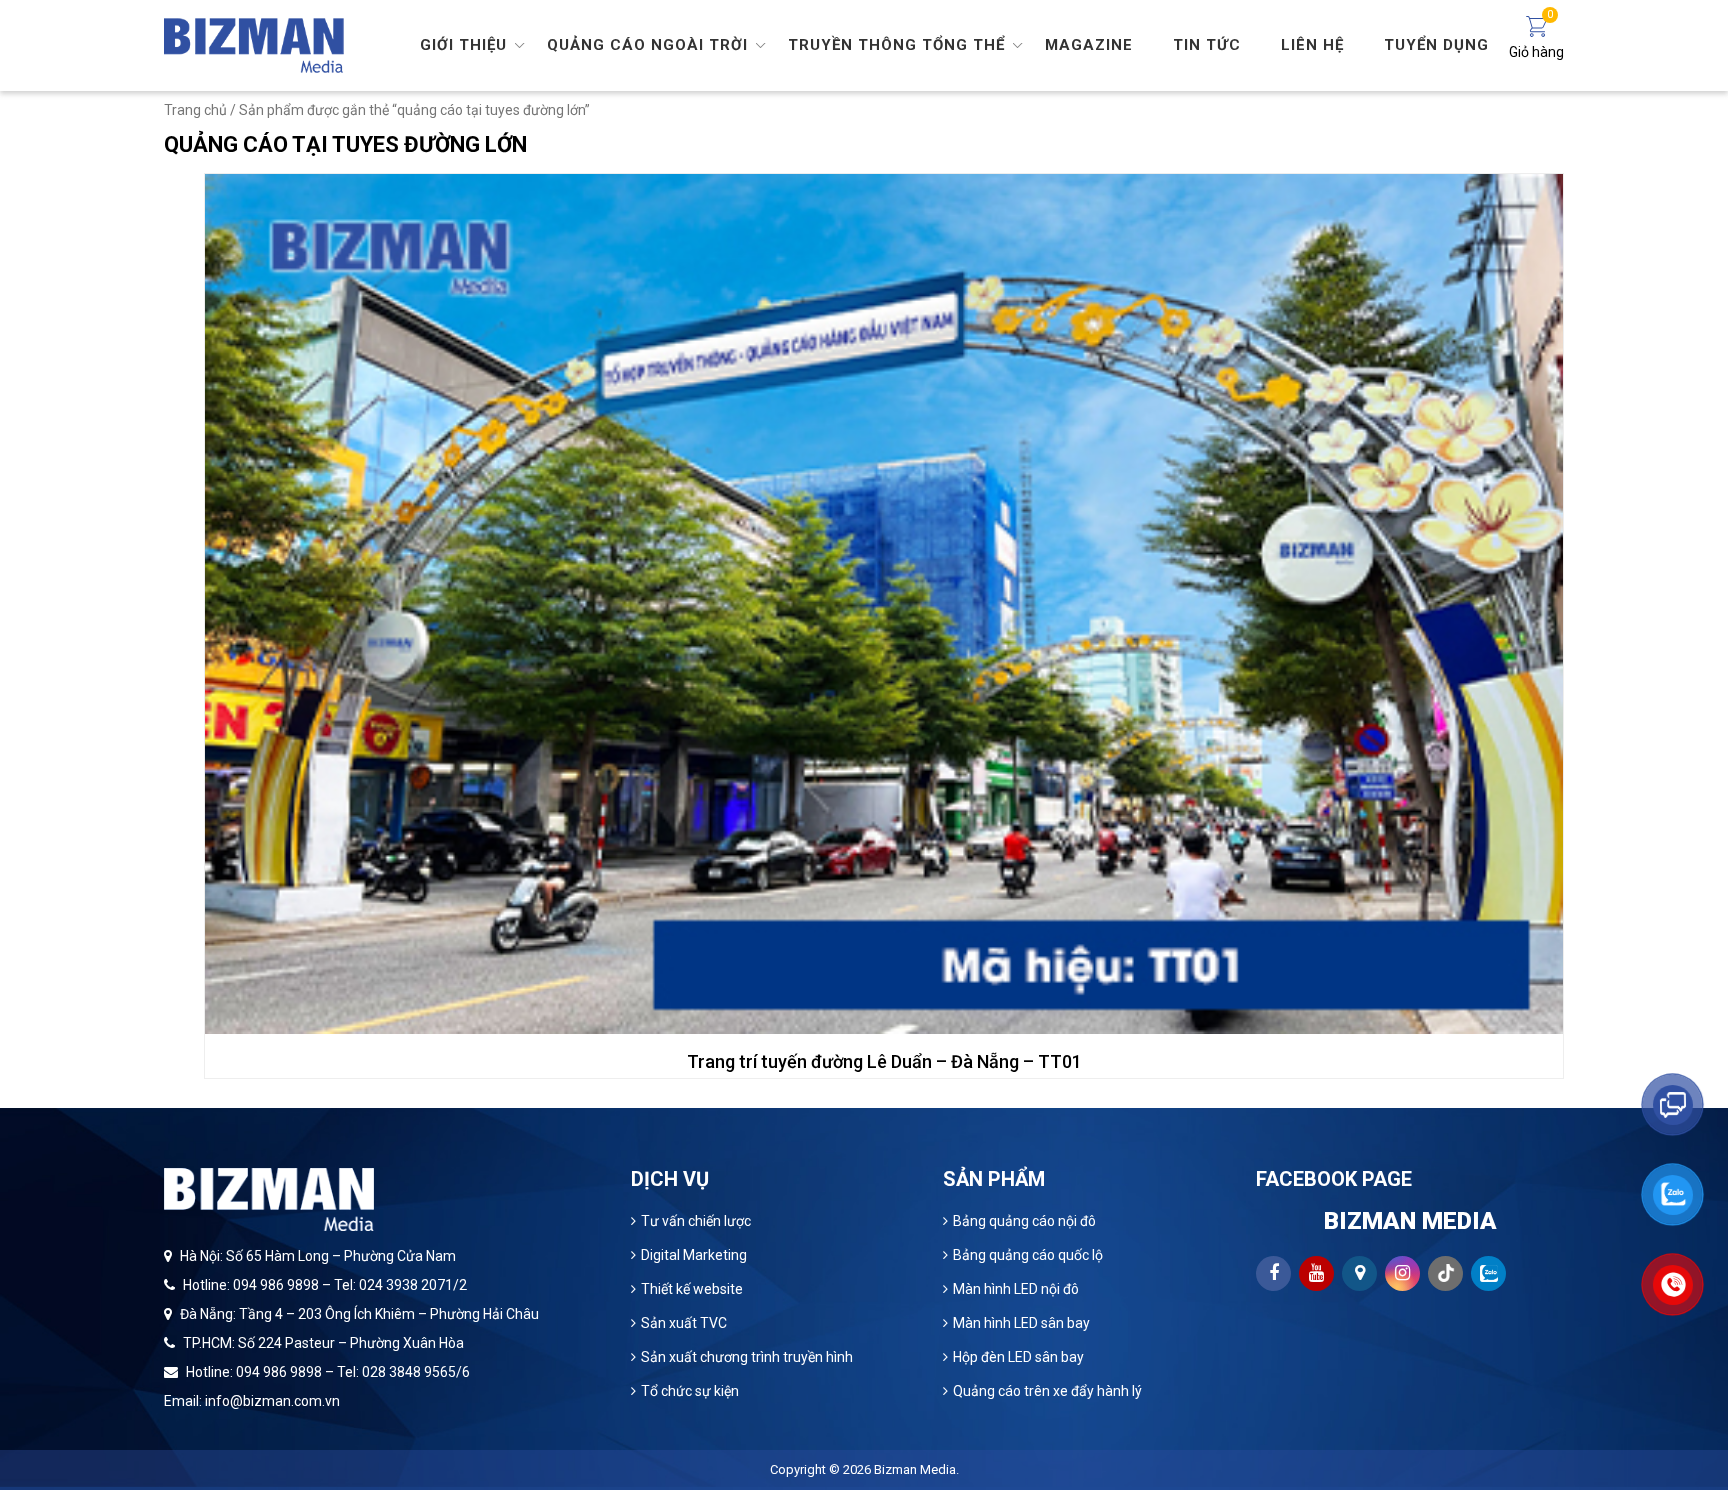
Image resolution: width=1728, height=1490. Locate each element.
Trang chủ (195, 110)
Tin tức (1207, 45)
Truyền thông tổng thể (896, 45)
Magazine (1089, 45)
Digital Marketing (694, 1255)
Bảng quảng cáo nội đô (1024, 1221)
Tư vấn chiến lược (696, 1221)
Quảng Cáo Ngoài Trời (647, 45)
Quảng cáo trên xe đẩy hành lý (1047, 1391)
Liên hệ (1312, 45)
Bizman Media (915, 1469)
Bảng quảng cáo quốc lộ (1028, 1255)
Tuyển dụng (1436, 45)
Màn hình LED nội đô (1016, 1289)
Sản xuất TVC (684, 1323)
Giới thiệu (463, 45)
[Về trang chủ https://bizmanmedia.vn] (254, 44)
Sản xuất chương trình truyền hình (747, 1357)
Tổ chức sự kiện (690, 1391)
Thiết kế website (692, 1289)
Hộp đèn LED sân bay (1018, 1357)
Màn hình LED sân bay (1021, 1323)
